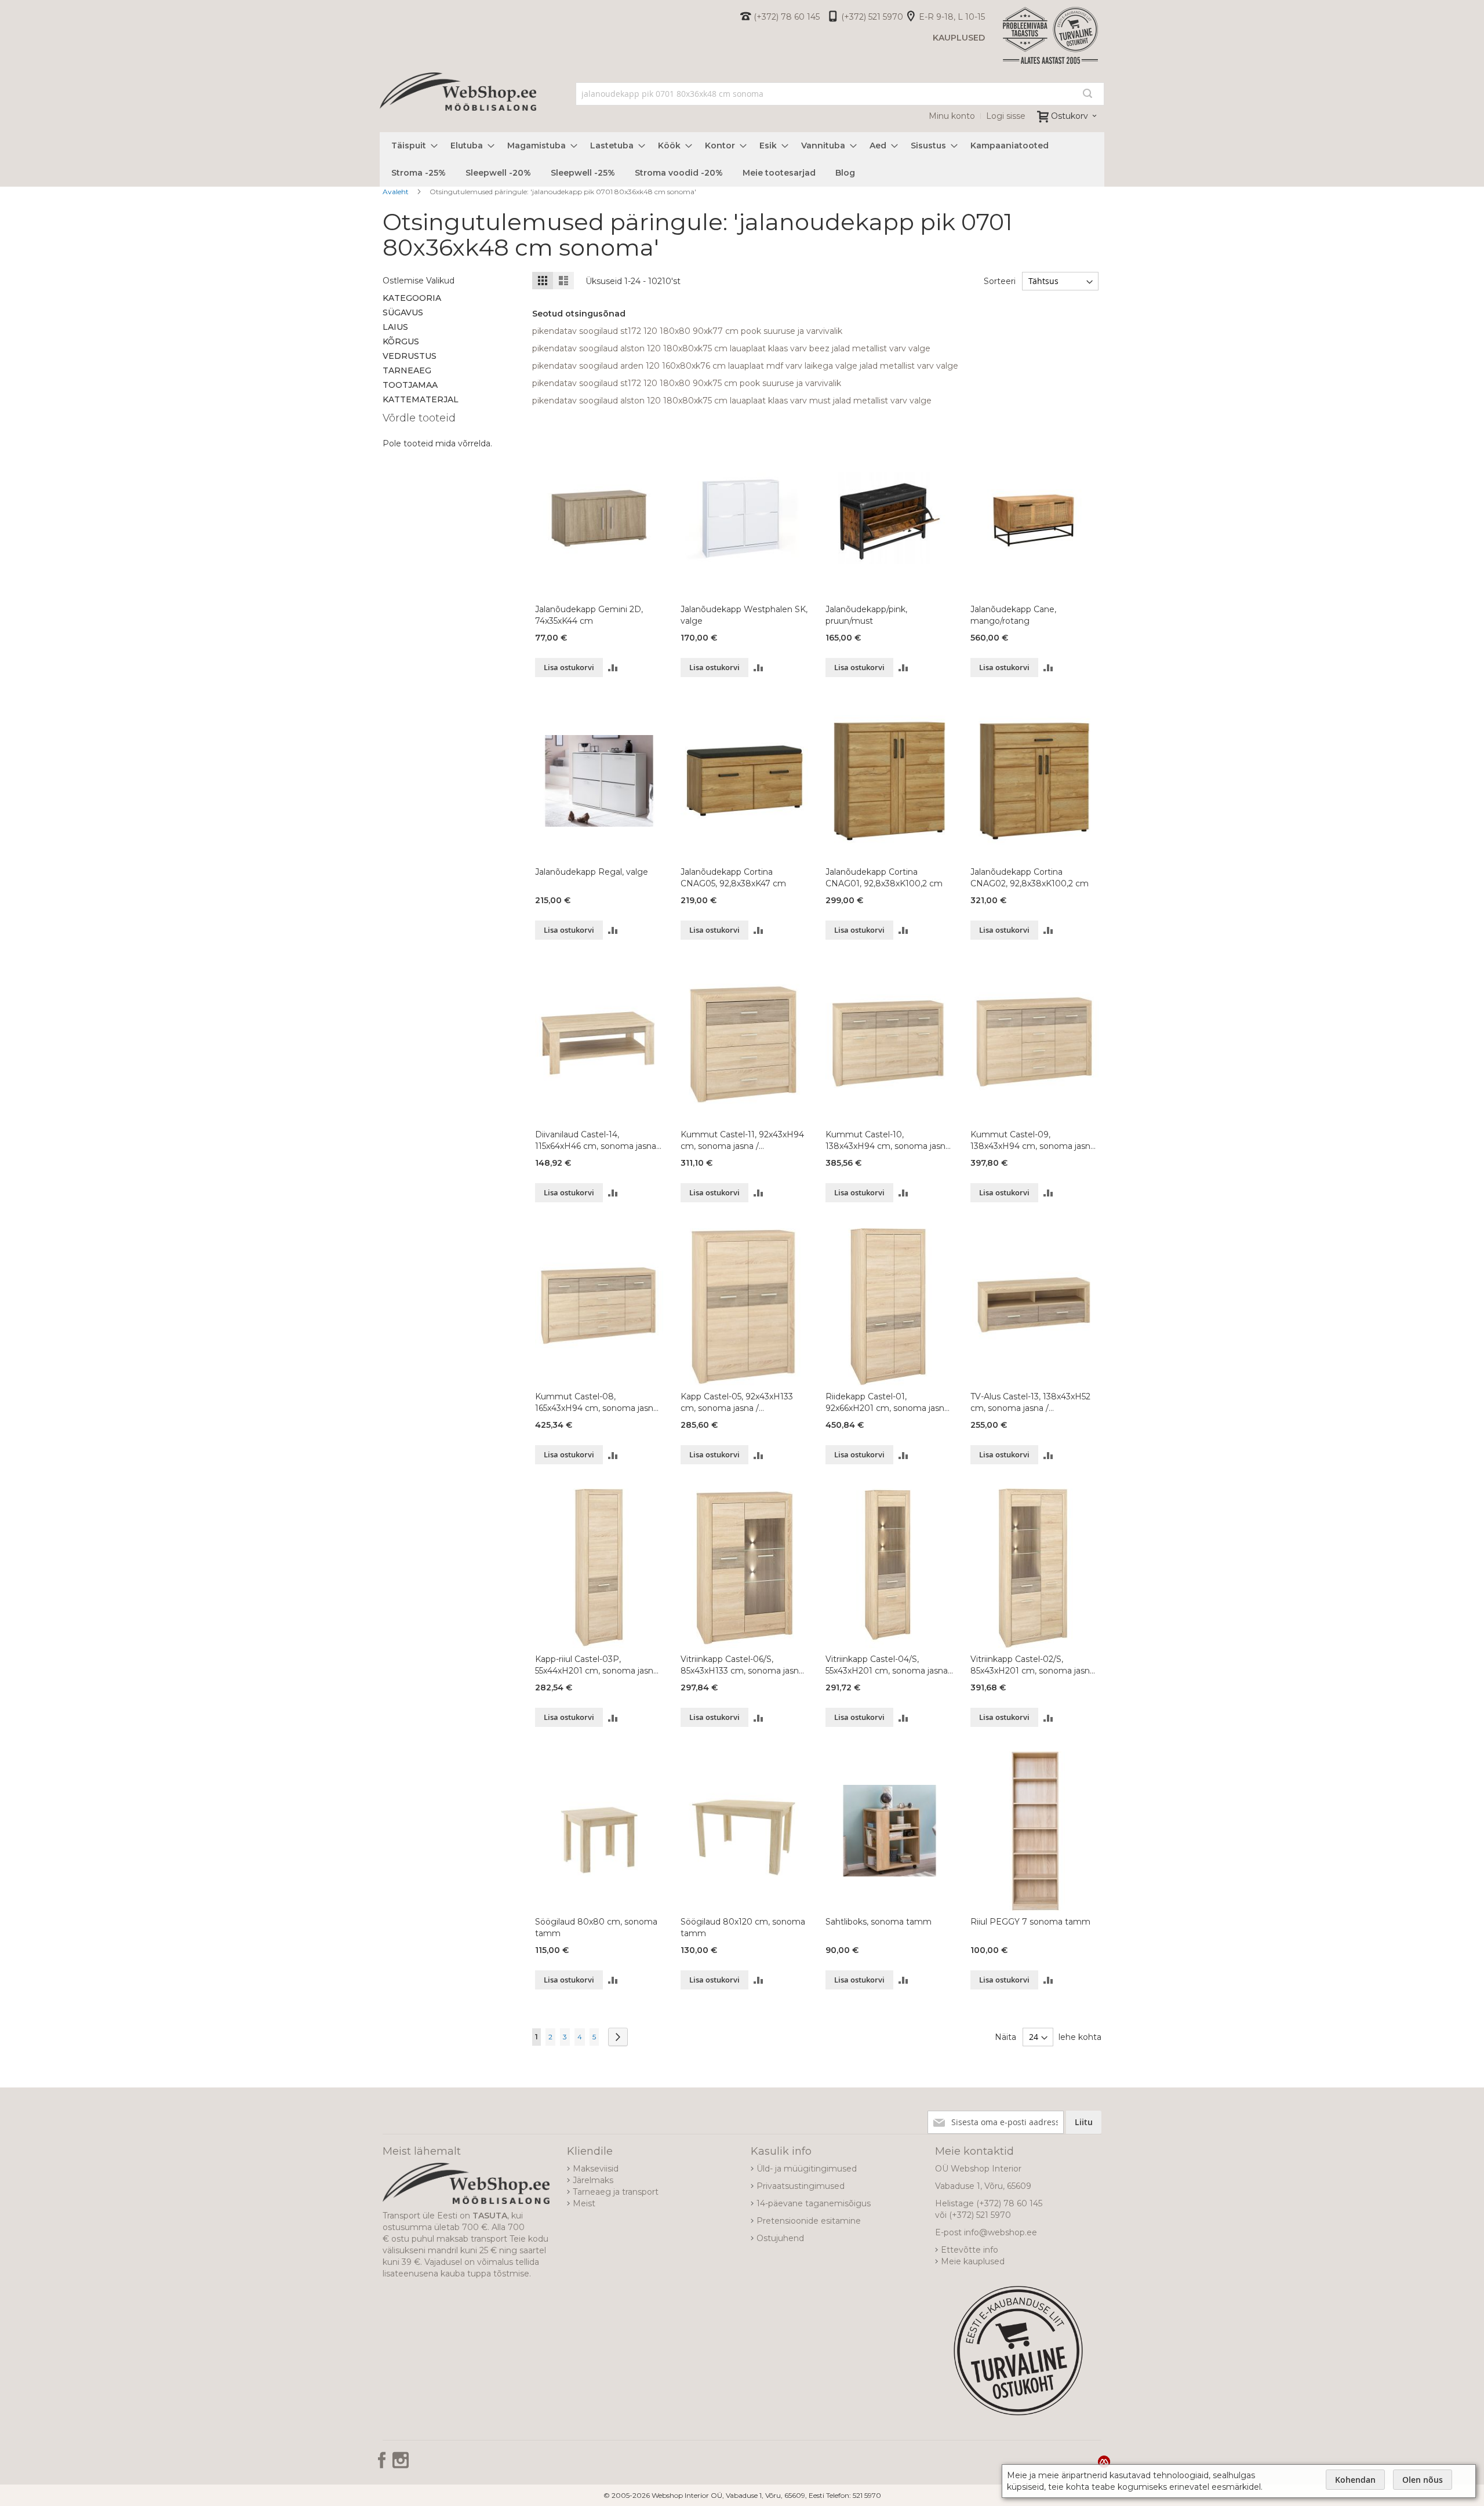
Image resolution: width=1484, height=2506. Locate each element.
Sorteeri (1000, 281)
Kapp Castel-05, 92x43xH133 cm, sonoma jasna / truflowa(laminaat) (737, 1403)
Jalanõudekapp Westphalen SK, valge (744, 615)
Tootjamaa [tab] (410, 385)
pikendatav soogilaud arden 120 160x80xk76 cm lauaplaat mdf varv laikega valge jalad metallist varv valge (745, 366)
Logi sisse (1006, 116)
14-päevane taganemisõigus (814, 2203)
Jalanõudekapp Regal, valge (592, 872)
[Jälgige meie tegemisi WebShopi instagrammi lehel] (401, 2464)
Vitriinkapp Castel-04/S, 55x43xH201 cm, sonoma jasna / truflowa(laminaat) (889, 1665)
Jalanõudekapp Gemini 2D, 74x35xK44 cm (589, 615)
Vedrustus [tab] (410, 356)
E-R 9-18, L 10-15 (952, 17)
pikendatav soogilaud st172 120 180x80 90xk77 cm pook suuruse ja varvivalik (687, 331)
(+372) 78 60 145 (787, 17)
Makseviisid (596, 2169)
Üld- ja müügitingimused (807, 2169)
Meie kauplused (973, 2261)
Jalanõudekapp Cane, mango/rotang (1013, 615)
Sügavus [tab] (403, 312)
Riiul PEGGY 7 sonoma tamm (1030, 1922)
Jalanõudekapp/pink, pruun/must (866, 615)
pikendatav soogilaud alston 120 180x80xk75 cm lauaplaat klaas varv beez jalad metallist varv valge (731, 348)
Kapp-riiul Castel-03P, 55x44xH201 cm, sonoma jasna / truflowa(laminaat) (596, 1665)
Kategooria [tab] (412, 298)
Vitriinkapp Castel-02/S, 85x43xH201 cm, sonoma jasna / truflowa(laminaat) (1032, 1665)
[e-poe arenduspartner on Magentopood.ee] (1104, 2461)
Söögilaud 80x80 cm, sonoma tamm (596, 1927)
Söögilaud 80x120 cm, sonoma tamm (743, 1927)
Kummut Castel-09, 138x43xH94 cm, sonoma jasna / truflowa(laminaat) (1033, 1141)
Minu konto (952, 116)
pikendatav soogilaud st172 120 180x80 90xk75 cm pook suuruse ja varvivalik (687, 383)
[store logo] (458, 104)
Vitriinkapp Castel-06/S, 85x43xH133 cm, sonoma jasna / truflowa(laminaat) (742, 1665)
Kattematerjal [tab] (421, 399)
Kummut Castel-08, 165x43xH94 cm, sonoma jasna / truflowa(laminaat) (596, 1403)
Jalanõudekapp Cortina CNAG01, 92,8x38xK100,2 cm (884, 878)
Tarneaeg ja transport (616, 2192)
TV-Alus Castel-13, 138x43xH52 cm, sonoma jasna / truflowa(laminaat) (1030, 1403)
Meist (584, 2203)
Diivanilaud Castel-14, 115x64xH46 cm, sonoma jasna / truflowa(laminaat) (598, 1141)
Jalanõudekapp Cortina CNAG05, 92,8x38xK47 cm (733, 878)
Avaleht (397, 192)
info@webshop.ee (1001, 2232)
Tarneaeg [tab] (407, 370)
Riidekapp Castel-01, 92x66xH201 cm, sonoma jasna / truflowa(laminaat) (887, 1403)
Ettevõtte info (970, 2250)
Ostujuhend (780, 2238)
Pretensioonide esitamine (809, 2221)
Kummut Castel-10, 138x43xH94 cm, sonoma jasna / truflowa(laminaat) (888, 1141)
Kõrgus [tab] (401, 341)
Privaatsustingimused (801, 2186)
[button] (613, 668)
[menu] (742, 159)
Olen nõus (1423, 2480)
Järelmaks (593, 2180)
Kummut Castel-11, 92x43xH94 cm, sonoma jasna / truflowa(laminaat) (742, 1141)
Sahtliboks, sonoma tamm (879, 1922)
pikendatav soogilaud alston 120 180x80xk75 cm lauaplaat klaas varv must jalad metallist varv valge (732, 401)
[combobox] (840, 94)
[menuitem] (411, 146)
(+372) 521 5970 (872, 17)
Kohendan (1355, 2480)
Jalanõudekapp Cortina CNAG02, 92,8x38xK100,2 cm (1030, 878)
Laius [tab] (395, 327)
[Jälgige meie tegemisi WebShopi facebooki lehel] (383, 2464)
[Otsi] (1087, 93)
